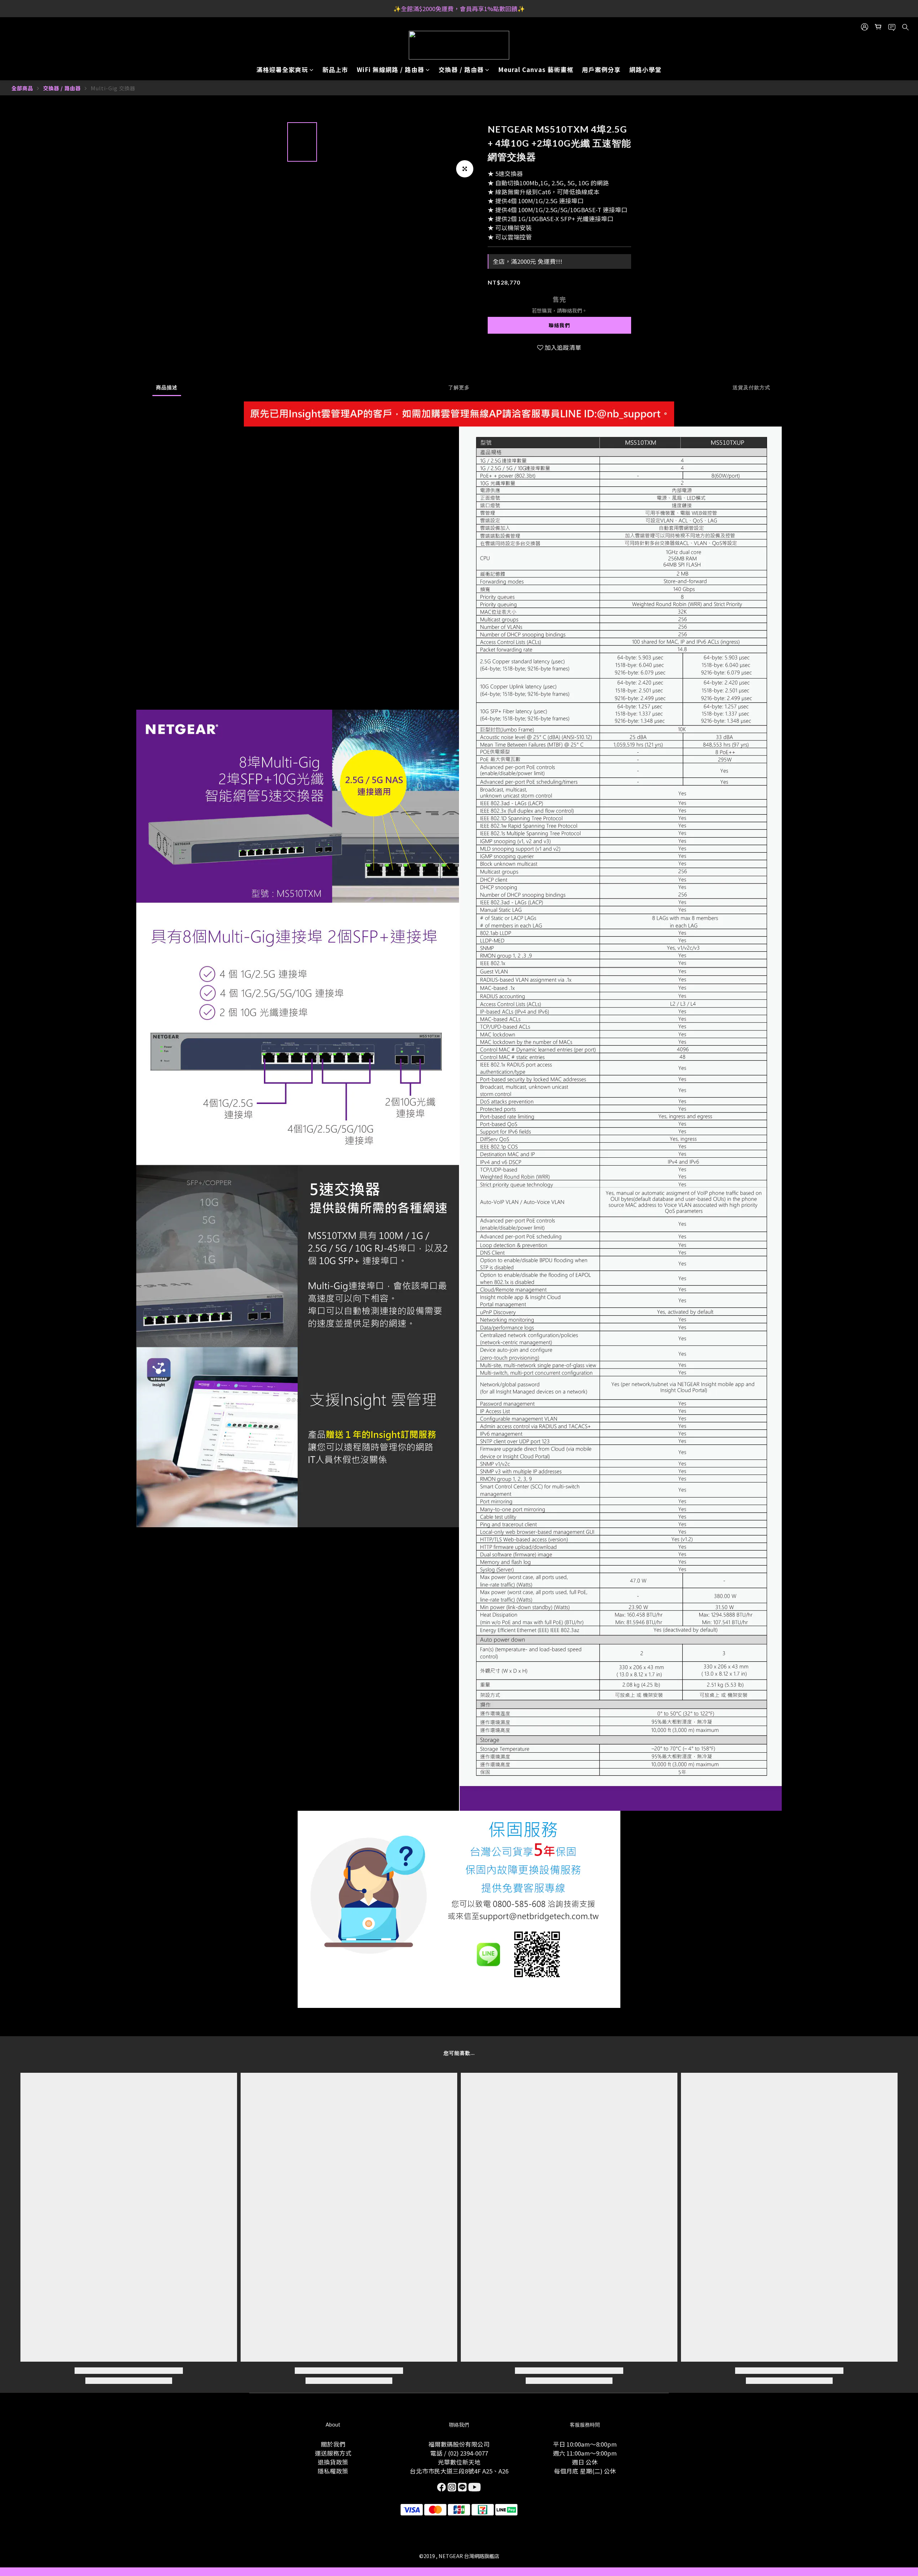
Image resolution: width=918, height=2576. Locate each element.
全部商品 (22, 88)
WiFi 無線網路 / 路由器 (391, 70)
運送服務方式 (333, 2453)
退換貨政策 (333, 2462)
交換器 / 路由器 (461, 70)
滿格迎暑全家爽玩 (282, 70)
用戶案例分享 (601, 70)
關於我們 (333, 2444)
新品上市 (335, 70)
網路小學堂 (645, 70)
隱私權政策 (333, 2471)
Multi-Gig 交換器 (113, 88)
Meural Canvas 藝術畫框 (536, 70)
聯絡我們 (559, 325)
